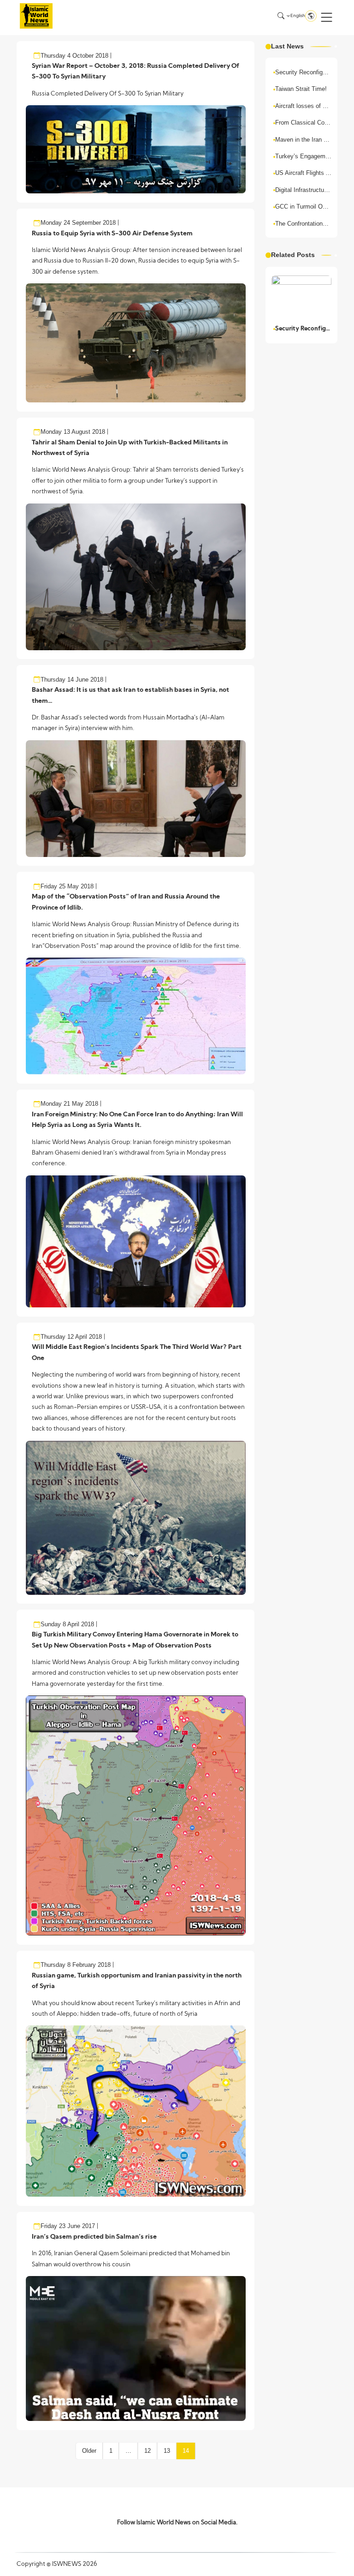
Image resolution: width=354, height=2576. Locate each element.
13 (167, 2451)
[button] (327, 17)
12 (147, 2451)
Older (89, 2451)
